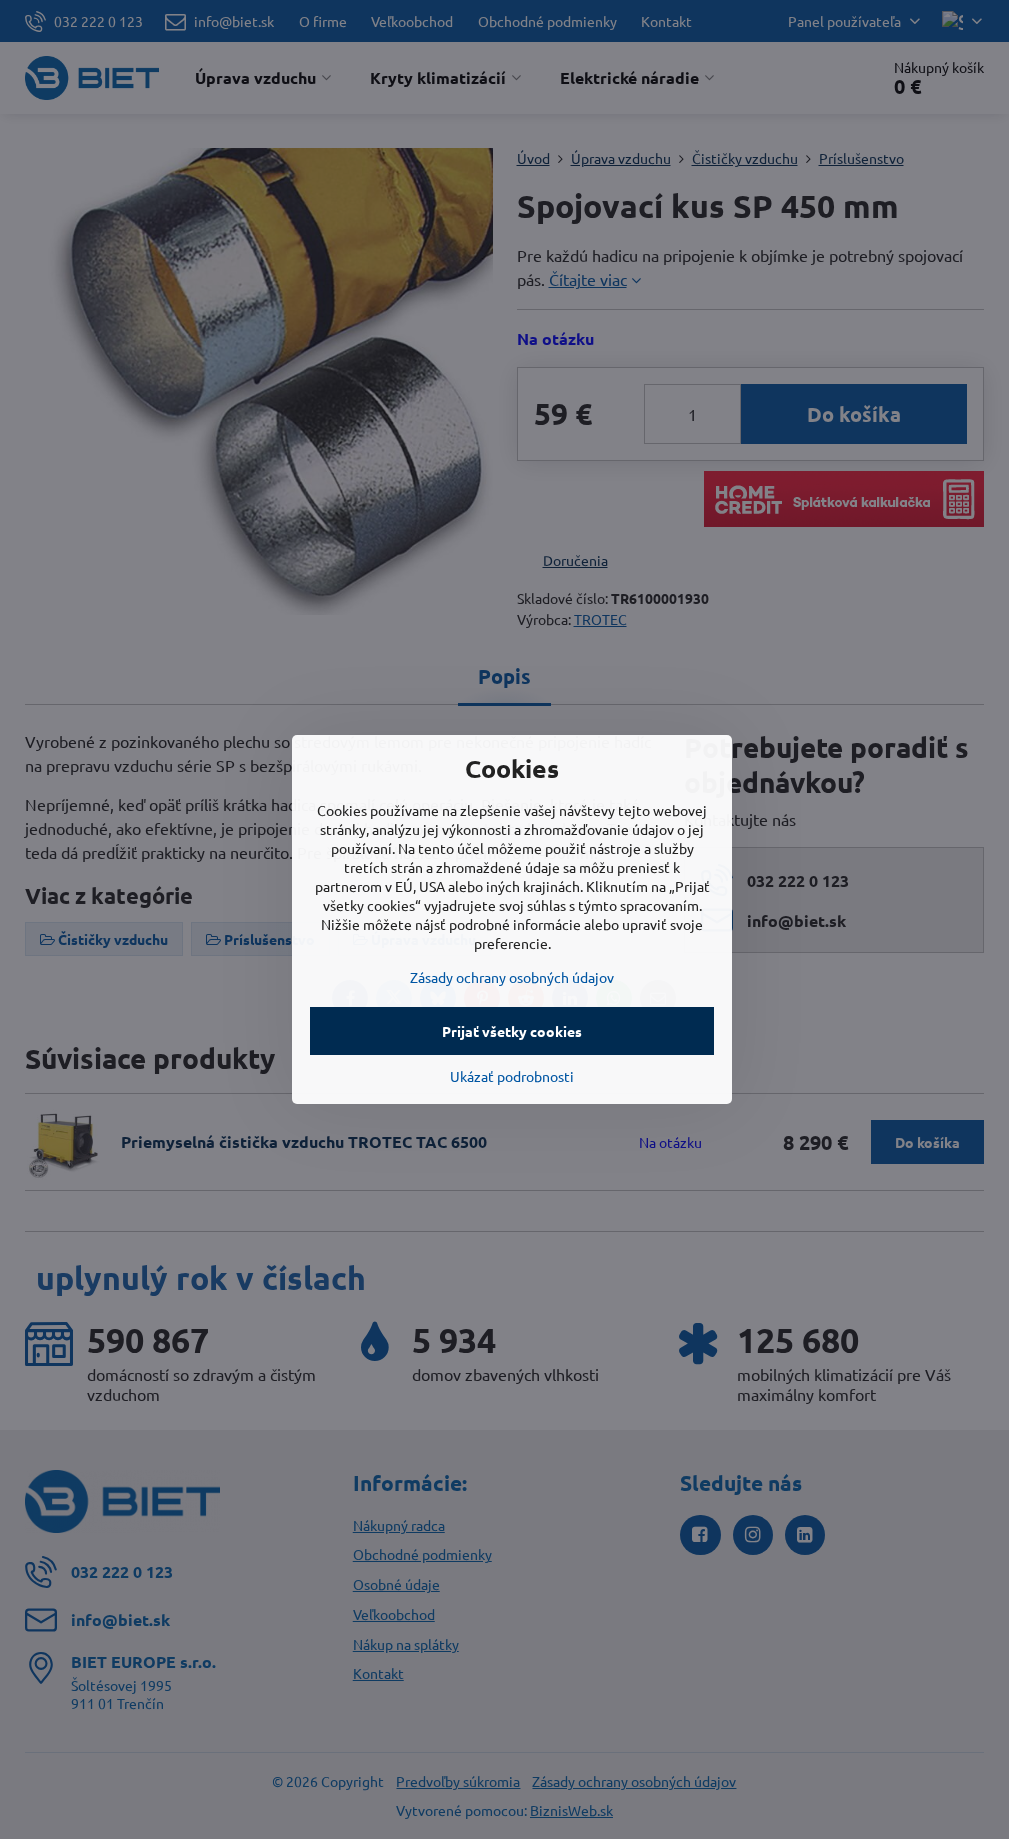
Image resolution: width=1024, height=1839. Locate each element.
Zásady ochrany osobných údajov (512, 977)
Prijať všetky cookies (512, 1031)
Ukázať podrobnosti (512, 1076)
